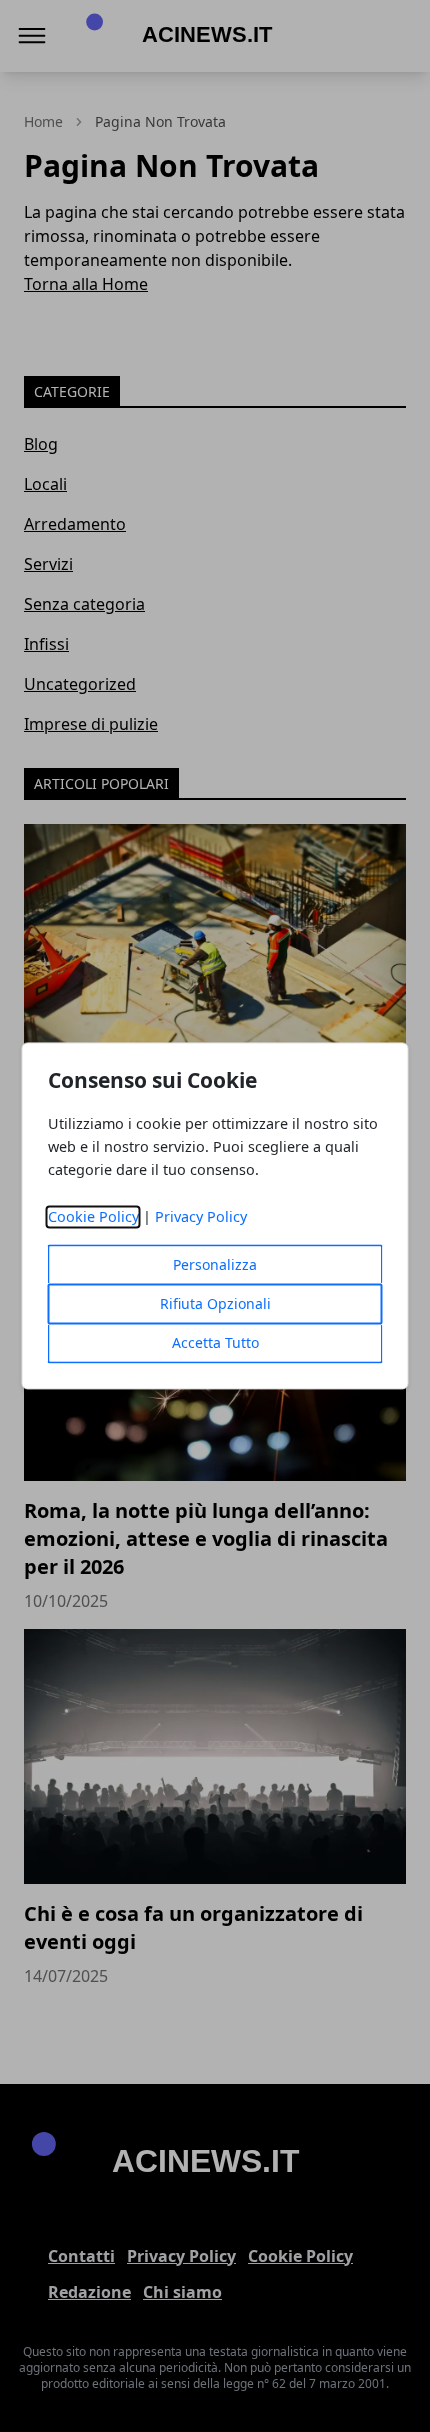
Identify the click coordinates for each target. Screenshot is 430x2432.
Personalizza (215, 1265)
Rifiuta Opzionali (215, 1304)
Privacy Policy (201, 1217)
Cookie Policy (93, 1217)
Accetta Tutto (215, 1343)
